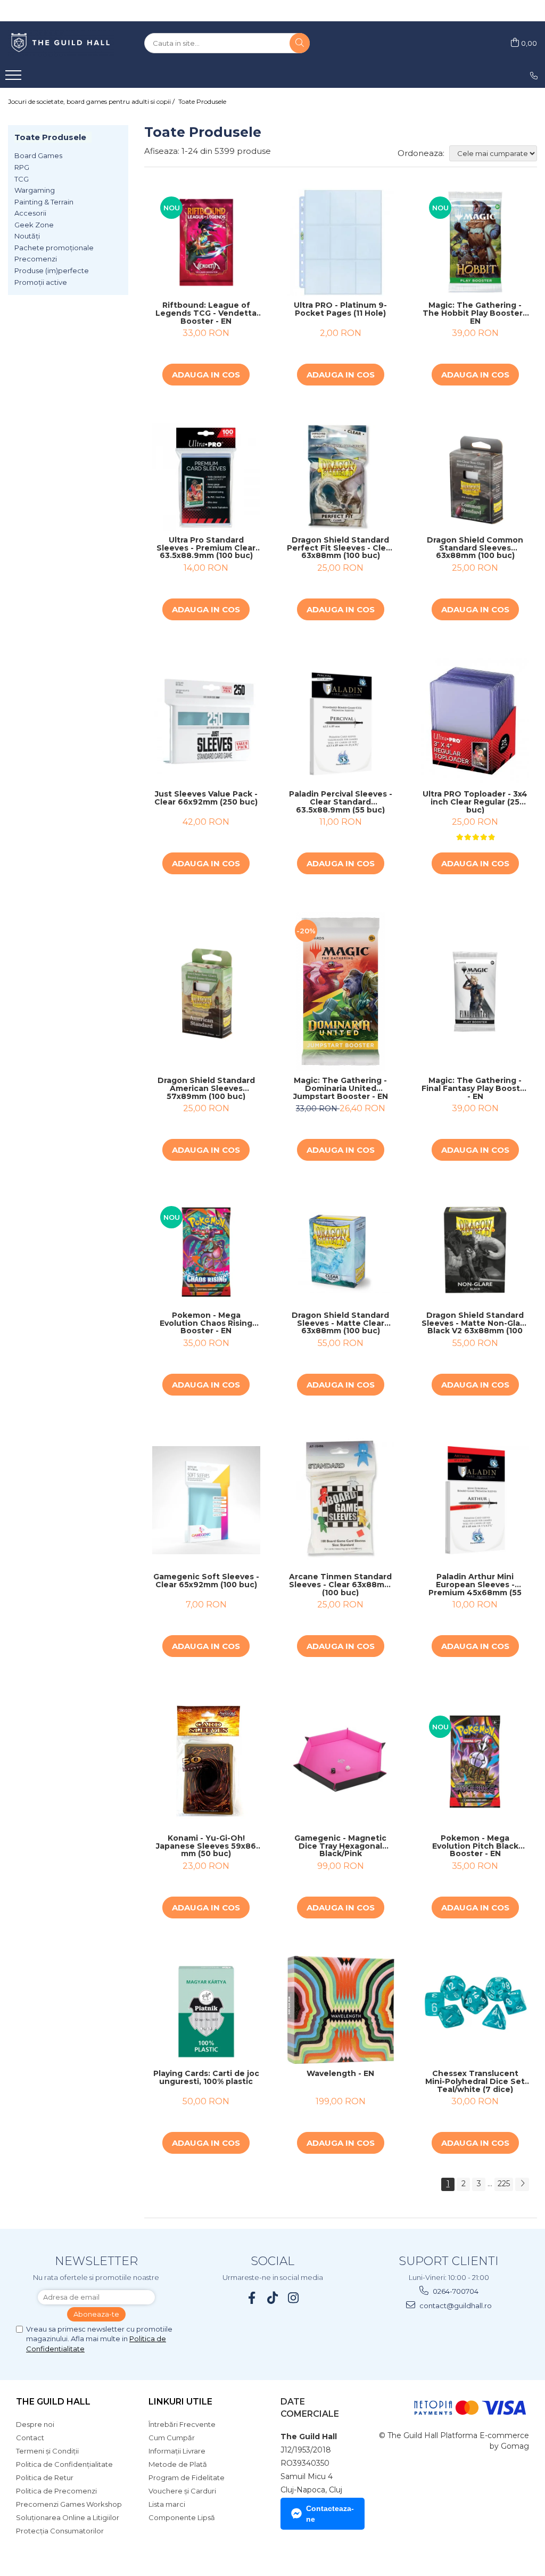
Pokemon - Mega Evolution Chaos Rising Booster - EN (206, 1323)
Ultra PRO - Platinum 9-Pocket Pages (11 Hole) (340, 310)
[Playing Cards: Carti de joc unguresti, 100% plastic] (206, 2010)
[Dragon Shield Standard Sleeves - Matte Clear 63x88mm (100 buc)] (341, 1252)
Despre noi (35, 2424)
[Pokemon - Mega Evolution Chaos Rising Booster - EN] (206, 1252)
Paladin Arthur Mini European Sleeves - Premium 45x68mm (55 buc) (475, 1585)
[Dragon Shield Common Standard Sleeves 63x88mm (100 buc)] (475, 477)
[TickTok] (273, 2298)
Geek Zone (34, 225)
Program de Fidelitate (187, 2477)
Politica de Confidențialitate (64, 2464)
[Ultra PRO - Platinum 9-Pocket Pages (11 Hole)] (341, 243)
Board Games (38, 155)
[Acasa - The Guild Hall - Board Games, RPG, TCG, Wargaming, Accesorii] (61, 43)
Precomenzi (36, 259)
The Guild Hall (53, 2402)
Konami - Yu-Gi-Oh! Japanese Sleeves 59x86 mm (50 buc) (206, 1846)
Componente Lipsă (182, 2517)
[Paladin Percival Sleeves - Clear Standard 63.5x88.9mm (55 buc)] (341, 721)
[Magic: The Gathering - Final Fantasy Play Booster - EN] (475, 992)
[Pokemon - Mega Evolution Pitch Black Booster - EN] (475, 1762)
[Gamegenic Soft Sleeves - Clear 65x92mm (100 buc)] (206, 1500)
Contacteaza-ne (330, 2514)
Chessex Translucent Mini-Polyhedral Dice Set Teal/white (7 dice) (475, 2081)
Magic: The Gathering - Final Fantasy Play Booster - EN (475, 1088)
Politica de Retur (45, 2477)
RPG (22, 167)
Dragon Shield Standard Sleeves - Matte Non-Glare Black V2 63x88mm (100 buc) (475, 1323)
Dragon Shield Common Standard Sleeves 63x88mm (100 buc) (475, 548)
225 (504, 2184)
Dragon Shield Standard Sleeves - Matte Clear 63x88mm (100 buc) (340, 1323)
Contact (30, 2438)
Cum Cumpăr (172, 2438)
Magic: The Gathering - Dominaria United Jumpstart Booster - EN (341, 1088)
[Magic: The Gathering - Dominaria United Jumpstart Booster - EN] (341, 991)
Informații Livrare (177, 2451)
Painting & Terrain (44, 202)
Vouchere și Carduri (182, 2491)
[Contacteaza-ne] (534, 76)
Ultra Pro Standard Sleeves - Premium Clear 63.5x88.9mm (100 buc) (206, 548)
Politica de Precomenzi (56, 2491)
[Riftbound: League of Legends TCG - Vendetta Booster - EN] (206, 243)
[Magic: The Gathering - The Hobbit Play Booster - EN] (475, 243)
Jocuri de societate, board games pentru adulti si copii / (92, 101)
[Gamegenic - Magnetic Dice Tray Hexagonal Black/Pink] (341, 1762)
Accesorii (30, 213)
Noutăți (27, 236)
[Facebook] (252, 2298)
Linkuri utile (180, 2402)
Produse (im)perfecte (52, 270)
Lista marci (167, 2504)
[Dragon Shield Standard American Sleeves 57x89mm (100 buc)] (206, 992)
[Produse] (15, 78)
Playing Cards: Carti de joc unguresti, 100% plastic (206, 2078)
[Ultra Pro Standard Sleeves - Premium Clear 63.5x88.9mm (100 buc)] (206, 477)
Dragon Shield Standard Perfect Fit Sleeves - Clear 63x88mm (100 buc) (340, 548)
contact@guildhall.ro (455, 2306)
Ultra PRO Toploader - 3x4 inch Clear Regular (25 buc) (475, 802)
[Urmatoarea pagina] (522, 2184)
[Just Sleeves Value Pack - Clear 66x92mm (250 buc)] (206, 721)
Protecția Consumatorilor (60, 2531)
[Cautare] (300, 43)
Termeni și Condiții (47, 2451)
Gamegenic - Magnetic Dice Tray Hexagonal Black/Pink (340, 1846)
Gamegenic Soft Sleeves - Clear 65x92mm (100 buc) (206, 1581)
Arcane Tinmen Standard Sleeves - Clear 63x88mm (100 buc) (340, 1585)
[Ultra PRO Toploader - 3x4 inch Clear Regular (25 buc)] (475, 721)
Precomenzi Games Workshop (69, 2504)
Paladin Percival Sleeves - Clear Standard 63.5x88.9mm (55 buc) (341, 802)
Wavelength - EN (340, 2074)
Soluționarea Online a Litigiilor (68, 2517)
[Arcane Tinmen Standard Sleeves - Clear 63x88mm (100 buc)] (341, 1500)
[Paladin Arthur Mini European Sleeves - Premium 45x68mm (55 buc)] (475, 1500)
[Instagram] (294, 2298)
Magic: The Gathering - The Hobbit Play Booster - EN (475, 313)
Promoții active (41, 282)
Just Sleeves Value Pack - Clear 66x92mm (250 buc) (206, 798)
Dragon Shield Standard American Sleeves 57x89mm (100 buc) (206, 1088)
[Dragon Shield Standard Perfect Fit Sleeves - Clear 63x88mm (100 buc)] (341, 477)
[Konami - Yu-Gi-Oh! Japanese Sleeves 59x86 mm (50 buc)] (206, 1762)
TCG (22, 179)
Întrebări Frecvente (182, 2424)
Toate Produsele (202, 101)
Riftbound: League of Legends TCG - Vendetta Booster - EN (206, 313)
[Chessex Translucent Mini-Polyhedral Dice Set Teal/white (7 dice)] (475, 2010)
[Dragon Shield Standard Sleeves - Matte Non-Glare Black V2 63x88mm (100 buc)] (475, 1252)
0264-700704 (455, 2291)
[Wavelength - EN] (341, 2010)
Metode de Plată (178, 2464)
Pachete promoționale (54, 248)
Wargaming (35, 190)
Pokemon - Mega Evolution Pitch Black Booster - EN (475, 1846)
